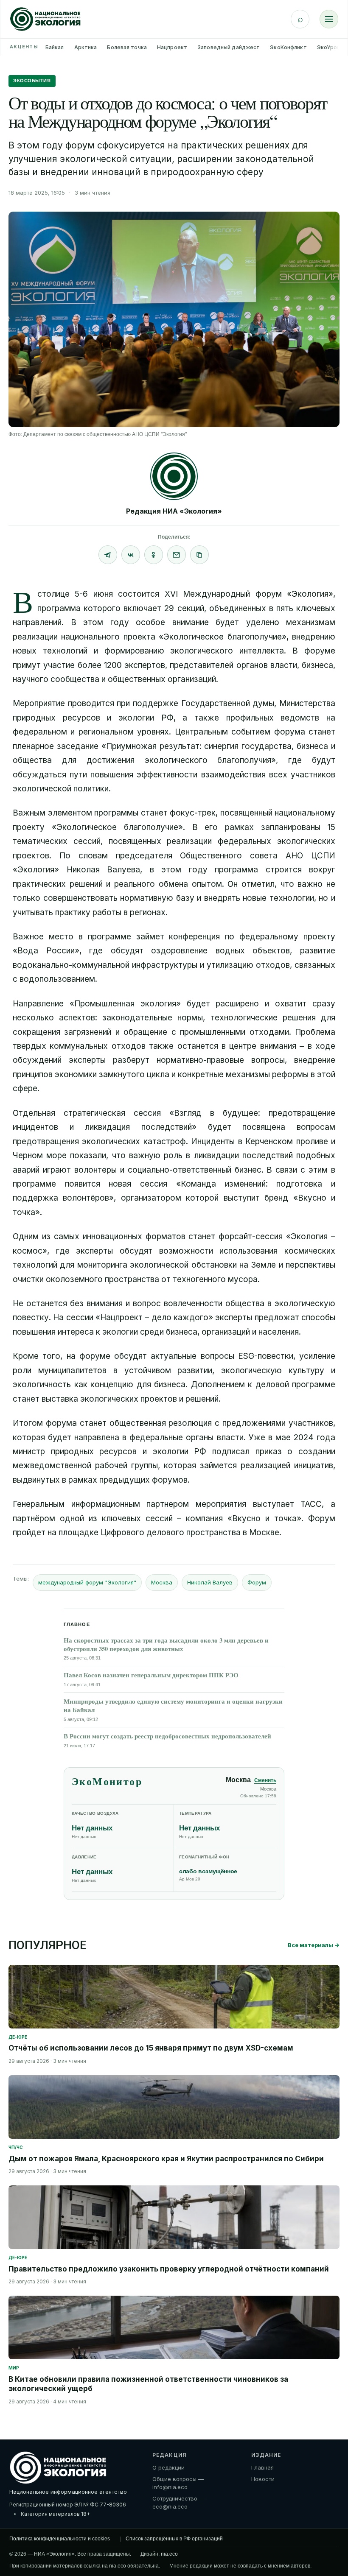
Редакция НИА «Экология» (174, 511)
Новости (263, 2479)
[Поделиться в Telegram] (108, 555)
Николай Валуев (210, 1582)
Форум (257, 1582)
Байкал (55, 47)
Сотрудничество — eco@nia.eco (178, 2503)
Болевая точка (127, 47)
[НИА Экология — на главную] (45, 19)
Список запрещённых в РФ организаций (174, 2539)
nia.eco (169, 2554)
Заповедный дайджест (229, 47)
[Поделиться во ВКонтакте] (131, 555)
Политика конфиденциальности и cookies (60, 2539)
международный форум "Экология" (87, 1582)
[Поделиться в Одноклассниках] (154, 555)
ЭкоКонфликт (288, 47)
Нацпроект (172, 47)
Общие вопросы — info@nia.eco (178, 2483)
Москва (162, 1582)
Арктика (86, 47)
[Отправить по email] (177, 555)
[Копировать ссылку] (199, 555)
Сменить (265, 1780)
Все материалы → (314, 1945)
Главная (262, 2467)
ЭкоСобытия (32, 81)
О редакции (168, 2467)
